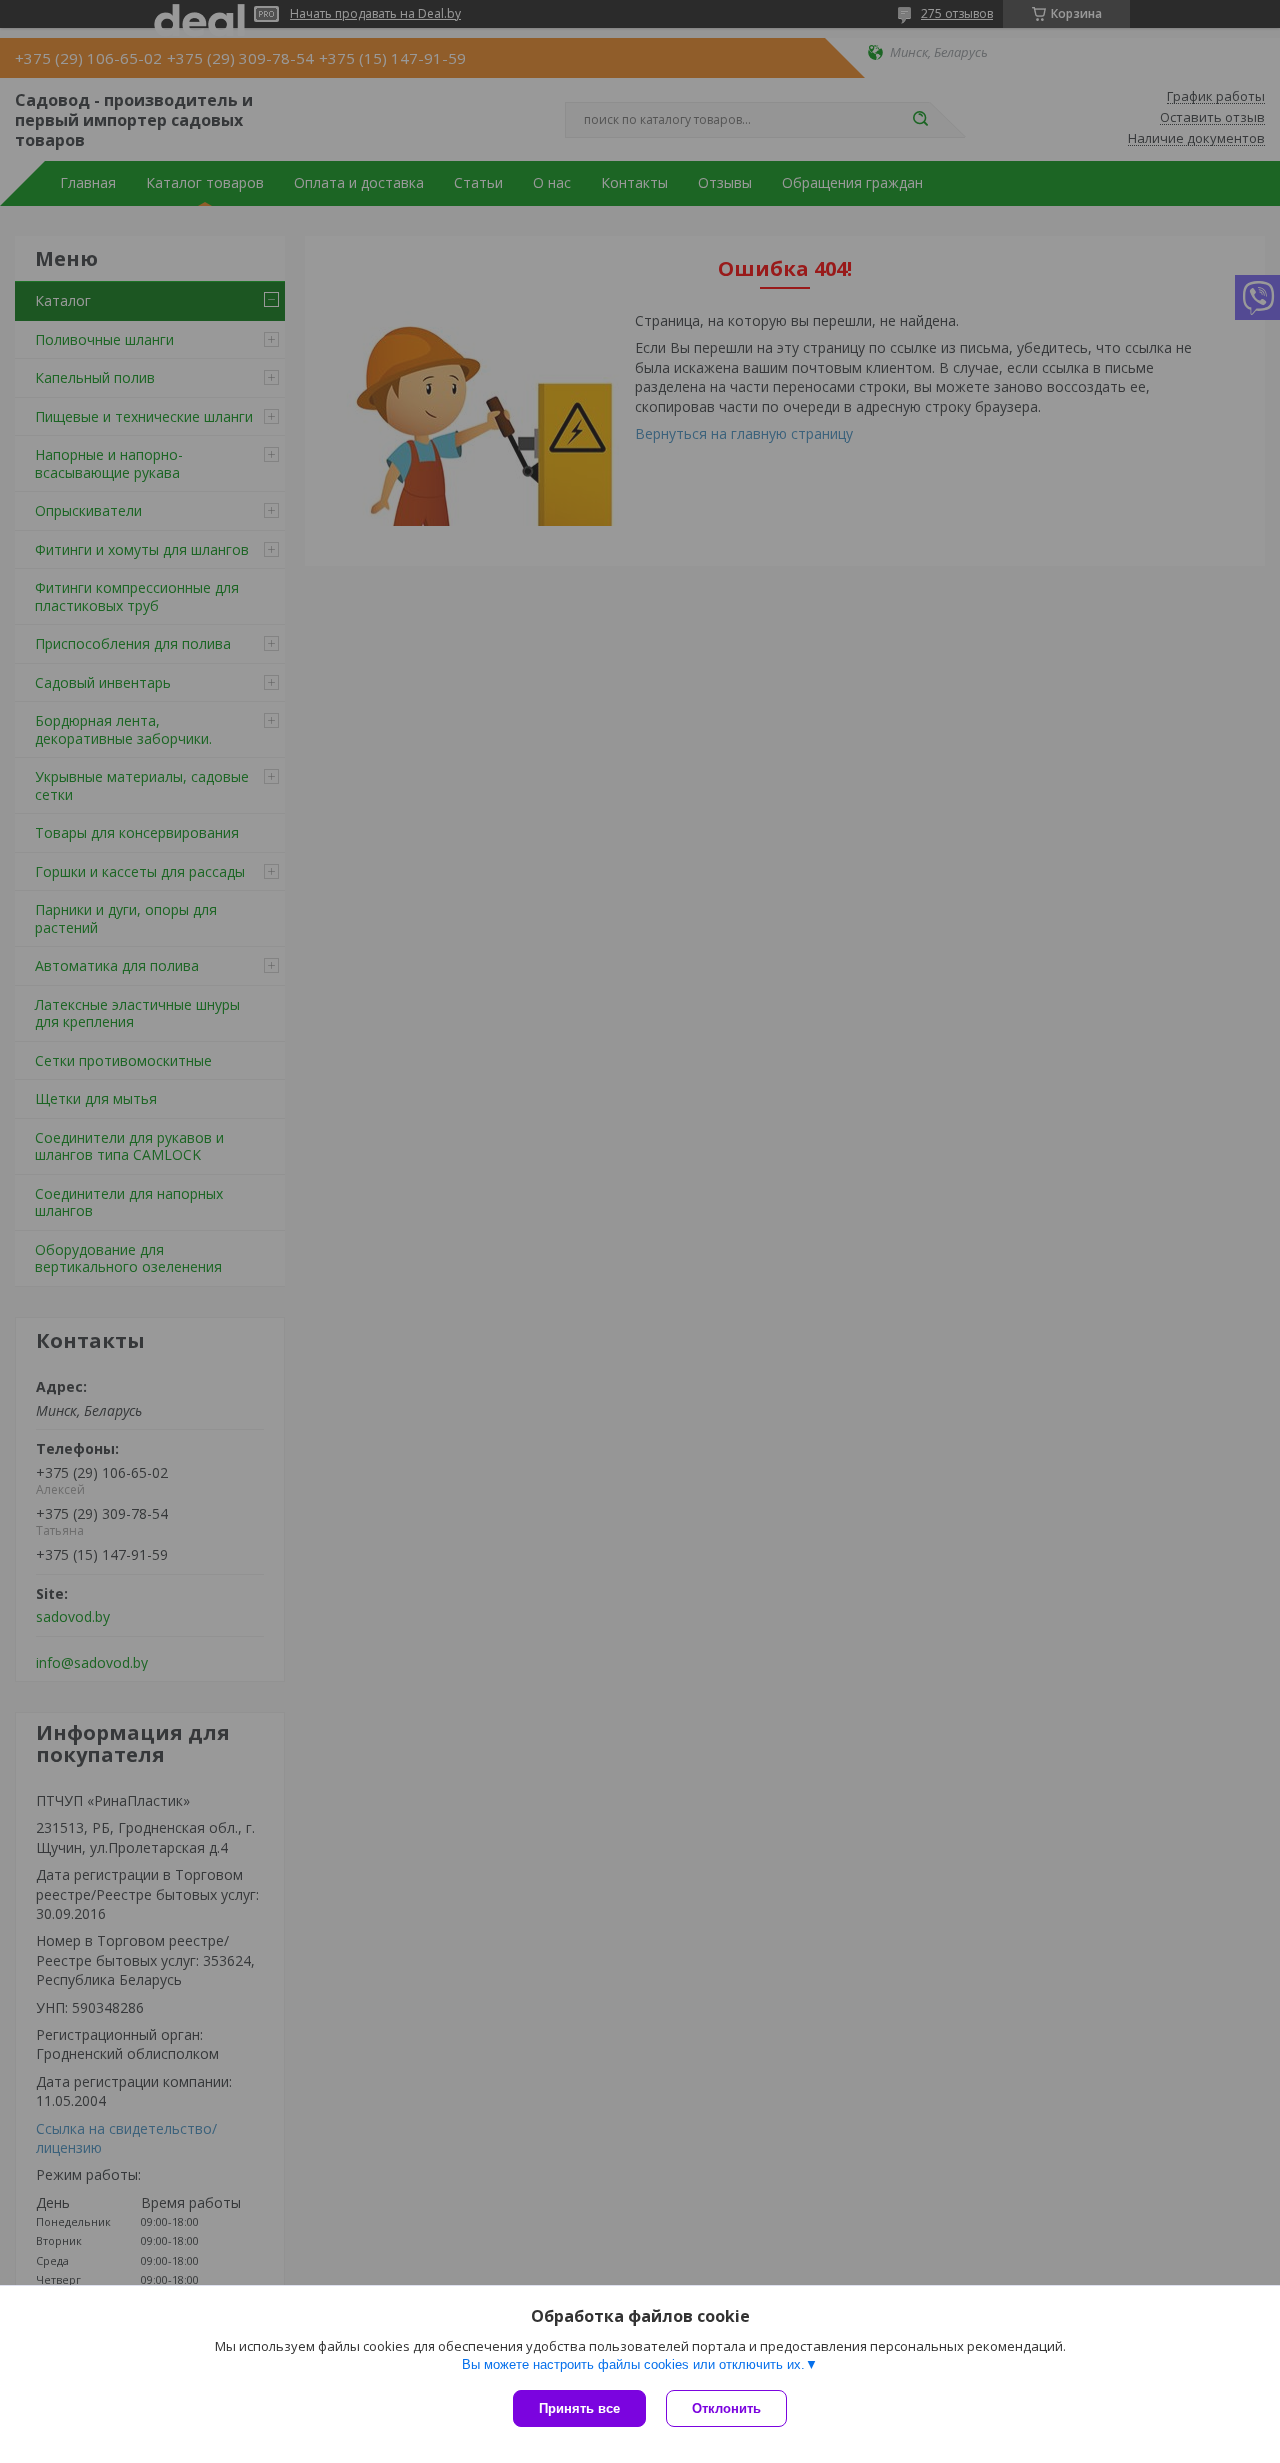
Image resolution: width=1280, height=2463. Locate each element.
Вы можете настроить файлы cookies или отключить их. (633, 2364)
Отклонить (726, 2408)
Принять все (579, 2408)
